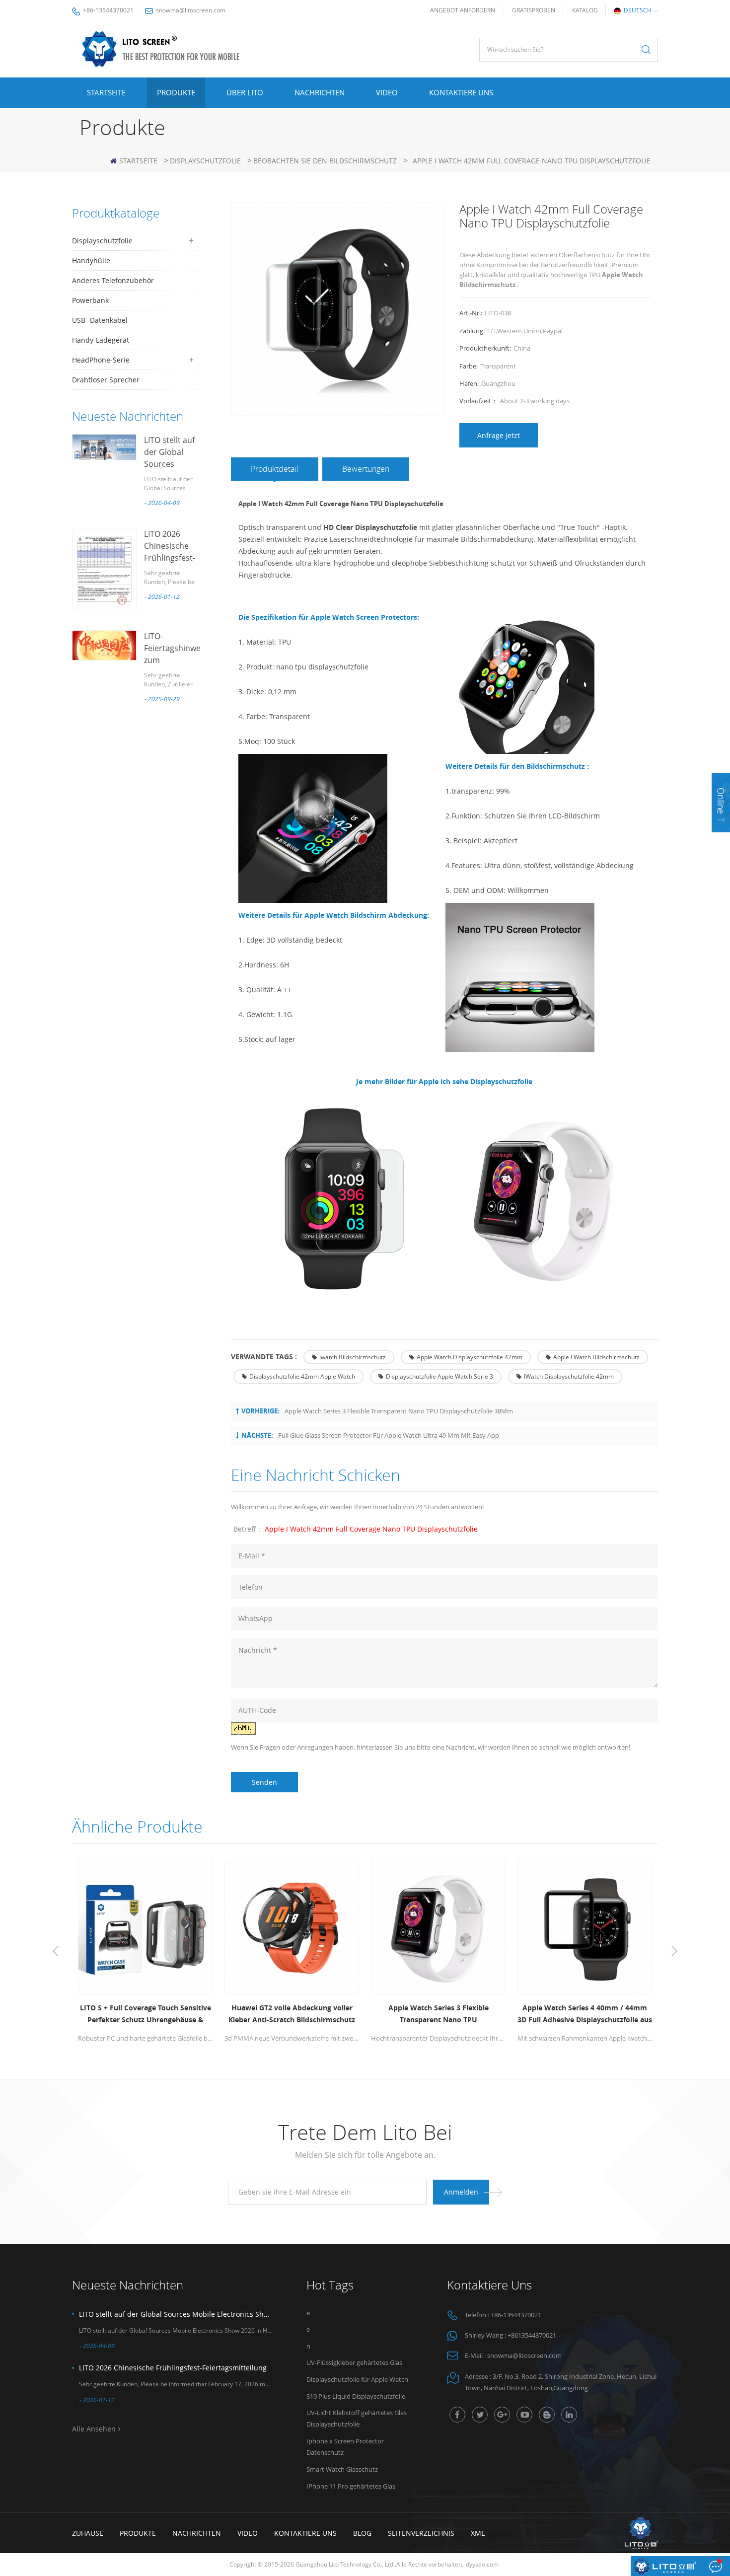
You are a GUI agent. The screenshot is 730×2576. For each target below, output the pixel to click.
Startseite (106, 92)
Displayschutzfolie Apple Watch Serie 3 (439, 1376)
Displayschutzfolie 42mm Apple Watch (302, 1376)
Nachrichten (320, 92)
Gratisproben (534, 10)
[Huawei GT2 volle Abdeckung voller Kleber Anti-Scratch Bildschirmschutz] (292, 1927)
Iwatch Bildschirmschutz (353, 1357)
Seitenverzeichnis (421, 2533)
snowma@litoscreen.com (191, 10)
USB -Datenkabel (100, 320)
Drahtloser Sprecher (106, 380)
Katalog (585, 10)
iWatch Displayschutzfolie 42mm (569, 1376)
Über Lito (245, 92)
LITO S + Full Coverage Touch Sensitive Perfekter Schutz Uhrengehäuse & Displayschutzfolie (146, 2014)
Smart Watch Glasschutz (342, 2469)
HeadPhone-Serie (101, 360)
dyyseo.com (482, 2564)
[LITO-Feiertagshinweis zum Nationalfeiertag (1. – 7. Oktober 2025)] (104, 645)
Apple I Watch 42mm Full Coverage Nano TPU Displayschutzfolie (371, 1529)
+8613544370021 (532, 2335)
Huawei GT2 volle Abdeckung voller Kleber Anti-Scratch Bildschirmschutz (292, 2014)
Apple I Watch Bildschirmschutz (596, 1357)
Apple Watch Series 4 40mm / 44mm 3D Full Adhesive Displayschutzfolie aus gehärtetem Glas (585, 2014)
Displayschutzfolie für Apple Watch (357, 2379)
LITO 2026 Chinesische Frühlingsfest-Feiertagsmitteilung (173, 2368)
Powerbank (90, 300)
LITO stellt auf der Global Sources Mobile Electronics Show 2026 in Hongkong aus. (175, 2314)
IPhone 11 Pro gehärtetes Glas (351, 2486)
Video (387, 92)
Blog (362, 2533)
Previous (56, 1951)
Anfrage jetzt (499, 435)
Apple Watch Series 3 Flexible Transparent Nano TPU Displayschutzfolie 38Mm (399, 1411)
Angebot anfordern (463, 10)
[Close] (721, 839)
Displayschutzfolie (205, 161)
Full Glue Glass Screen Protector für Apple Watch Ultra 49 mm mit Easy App (389, 1435)
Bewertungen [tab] (366, 469)
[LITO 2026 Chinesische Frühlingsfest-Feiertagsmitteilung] (104, 569)
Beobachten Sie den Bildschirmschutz (325, 161)
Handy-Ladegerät (101, 340)
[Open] (721, 803)
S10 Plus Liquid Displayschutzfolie (356, 2396)
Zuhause (88, 2533)
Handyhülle (91, 260)
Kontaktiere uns (461, 92)
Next (674, 1951)
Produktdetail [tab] (275, 469)
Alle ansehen (94, 2429)
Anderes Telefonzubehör (113, 280)
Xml (478, 2533)
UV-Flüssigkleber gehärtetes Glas (354, 2362)
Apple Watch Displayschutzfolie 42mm (470, 1357)
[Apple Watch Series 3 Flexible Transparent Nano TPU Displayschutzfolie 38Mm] (438, 1927)
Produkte (176, 92)
